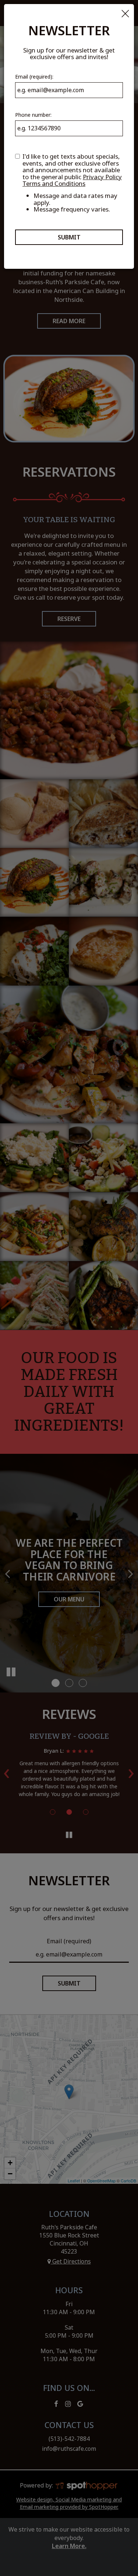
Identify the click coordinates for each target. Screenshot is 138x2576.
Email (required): (34, 77)
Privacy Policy (102, 177)
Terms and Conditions (54, 183)
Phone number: (33, 115)
